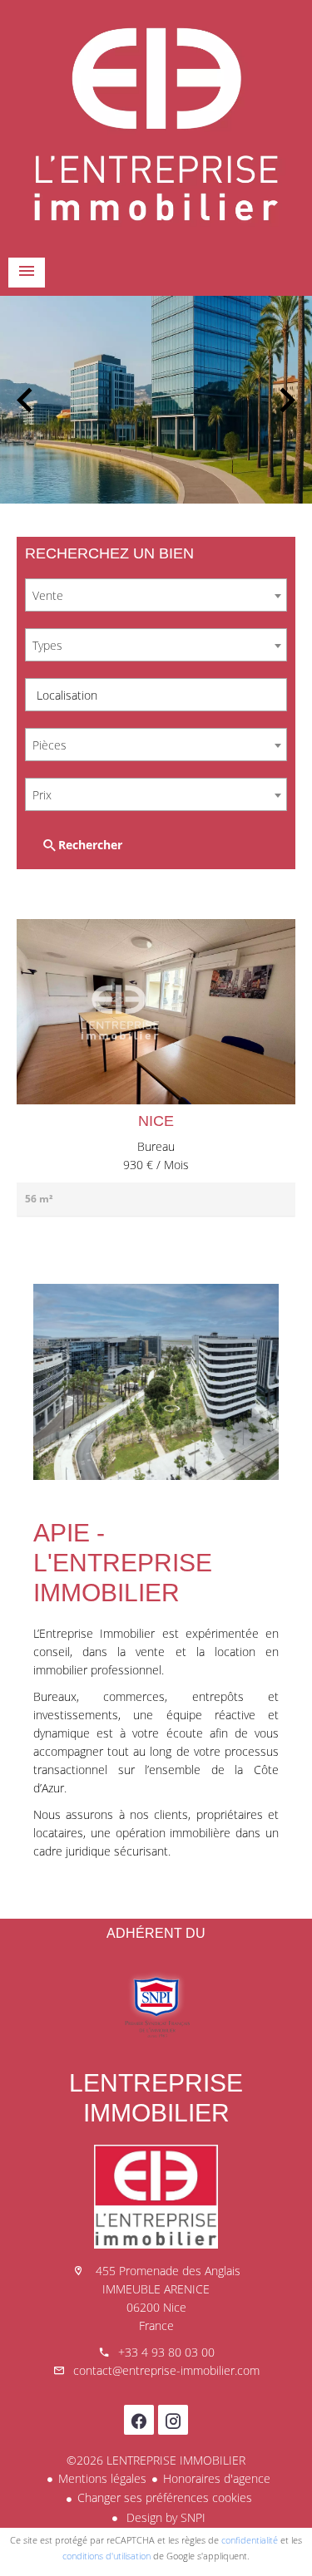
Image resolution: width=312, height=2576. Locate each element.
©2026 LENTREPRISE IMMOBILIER (156, 2460)
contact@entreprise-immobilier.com (166, 2370)
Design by (164, 2517)
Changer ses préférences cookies (165, 2497)
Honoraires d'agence (217, 2478)
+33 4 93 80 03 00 (166, 2352)
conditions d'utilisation (106, 2556)
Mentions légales (102, 2478)
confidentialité (250, 2540)
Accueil (156, 125)
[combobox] (156, 595)
